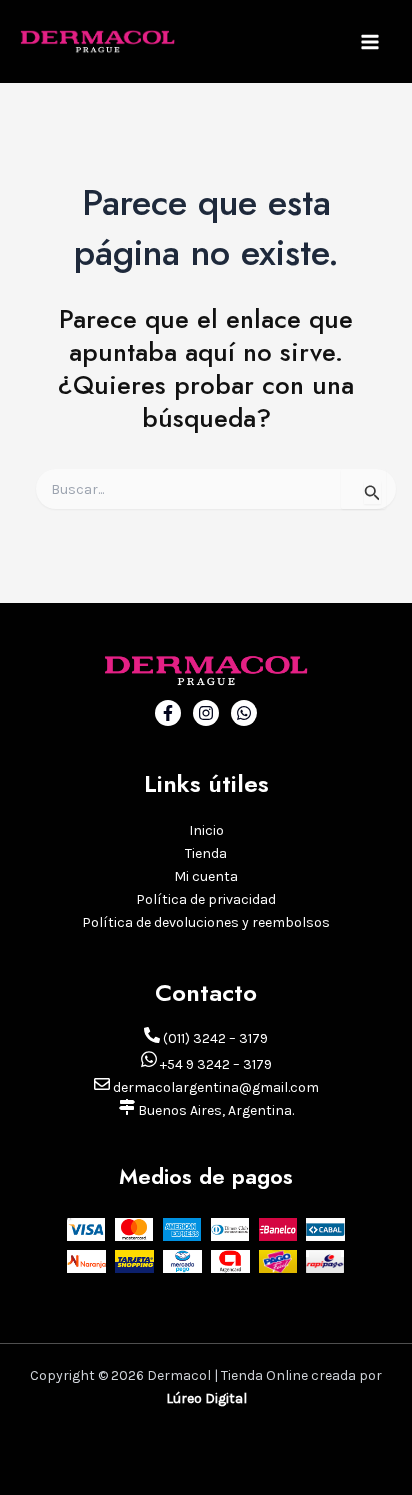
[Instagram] (206, 713)
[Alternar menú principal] (370, 42)
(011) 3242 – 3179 (214, 1038)
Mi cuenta (206, 876)
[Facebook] (168, 713)
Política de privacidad (206, 899)
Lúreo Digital (206, 1398)
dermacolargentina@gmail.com (214, 1087)
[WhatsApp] (244, 713)
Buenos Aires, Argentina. (214, 1110)
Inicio (206, 830)
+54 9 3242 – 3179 (214, 1064)
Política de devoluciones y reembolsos (206, 922)
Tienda (206, 853)
